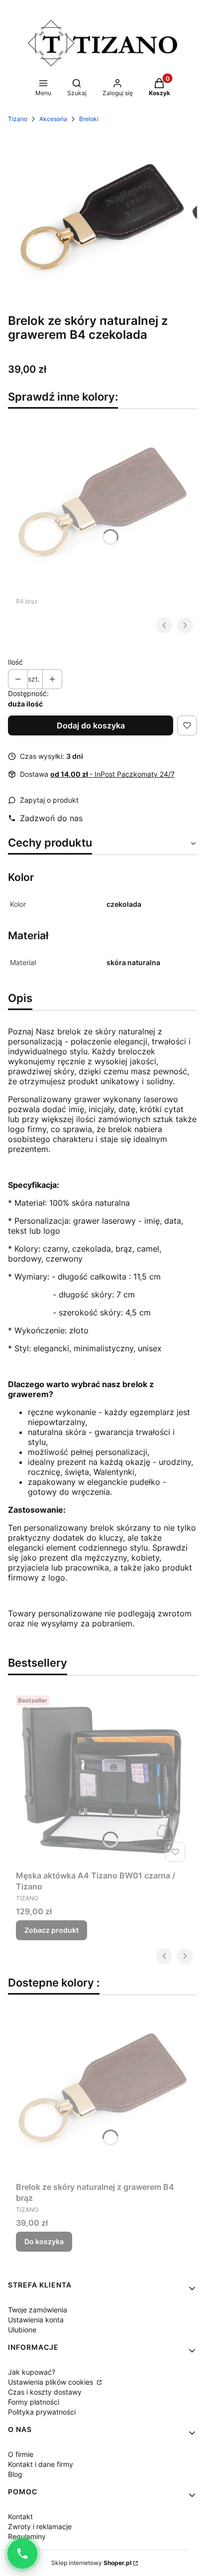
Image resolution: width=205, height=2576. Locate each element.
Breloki (89, 119)
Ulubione (22, 2330)
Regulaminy (27, 2536)
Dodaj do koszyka (91, 725)
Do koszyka (44, 2241)
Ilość (15, 662)
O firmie (21, 2454)
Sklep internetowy (91, 2563)
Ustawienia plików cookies (51, 2382)
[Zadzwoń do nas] (22, 2554)
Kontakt (20, 2516)
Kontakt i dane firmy (41, 2464)
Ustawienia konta (36, 2320)
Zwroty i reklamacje (40, 2526)
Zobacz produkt (51, 1930)
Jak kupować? (32, 2372)
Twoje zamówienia (38, 2310)
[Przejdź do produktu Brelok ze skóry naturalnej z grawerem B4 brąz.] (102, 504)
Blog (15, 2474)
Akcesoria (53, 119)
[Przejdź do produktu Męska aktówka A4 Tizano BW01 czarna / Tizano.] (102, 1779)
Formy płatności (34, 2402)
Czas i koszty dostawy (45, 2392)
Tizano (18, 119)
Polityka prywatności (42, 2412)
